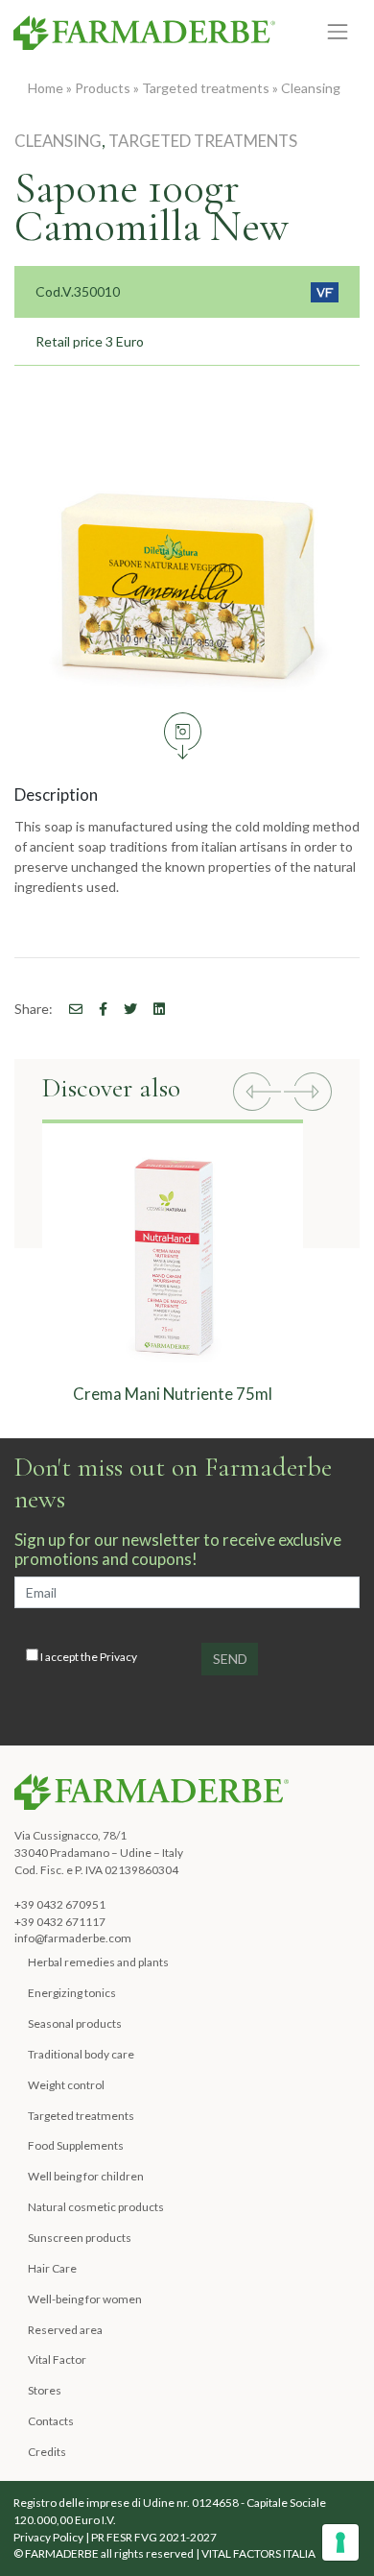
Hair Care (52, 2268)
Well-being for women (85, 2299)
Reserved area (65, 2330)
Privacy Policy (48, 2537)
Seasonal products (75, 2023)
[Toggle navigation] (338, 32)
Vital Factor (57, 2359)
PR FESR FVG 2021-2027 (154, 2537)
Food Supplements (76, 2145)
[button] (257, 1094)
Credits (47, 2452)
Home (46, 88)
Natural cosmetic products (96, 2207)
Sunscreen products (80, 2238)
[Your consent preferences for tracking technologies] (340, 2542)
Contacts (51, 2421)
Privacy (118, 1657)
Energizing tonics (72, 1993)
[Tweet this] (124, 1009)
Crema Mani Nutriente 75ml (173, 1394)
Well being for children (86, 2176)
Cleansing (311, 88)
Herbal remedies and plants (98, 1962)
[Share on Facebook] (69, 1009)
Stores (45, 2390)
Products (103, 88)
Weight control (66, 2085)
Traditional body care (81, 2054)
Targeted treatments (206, 88)
